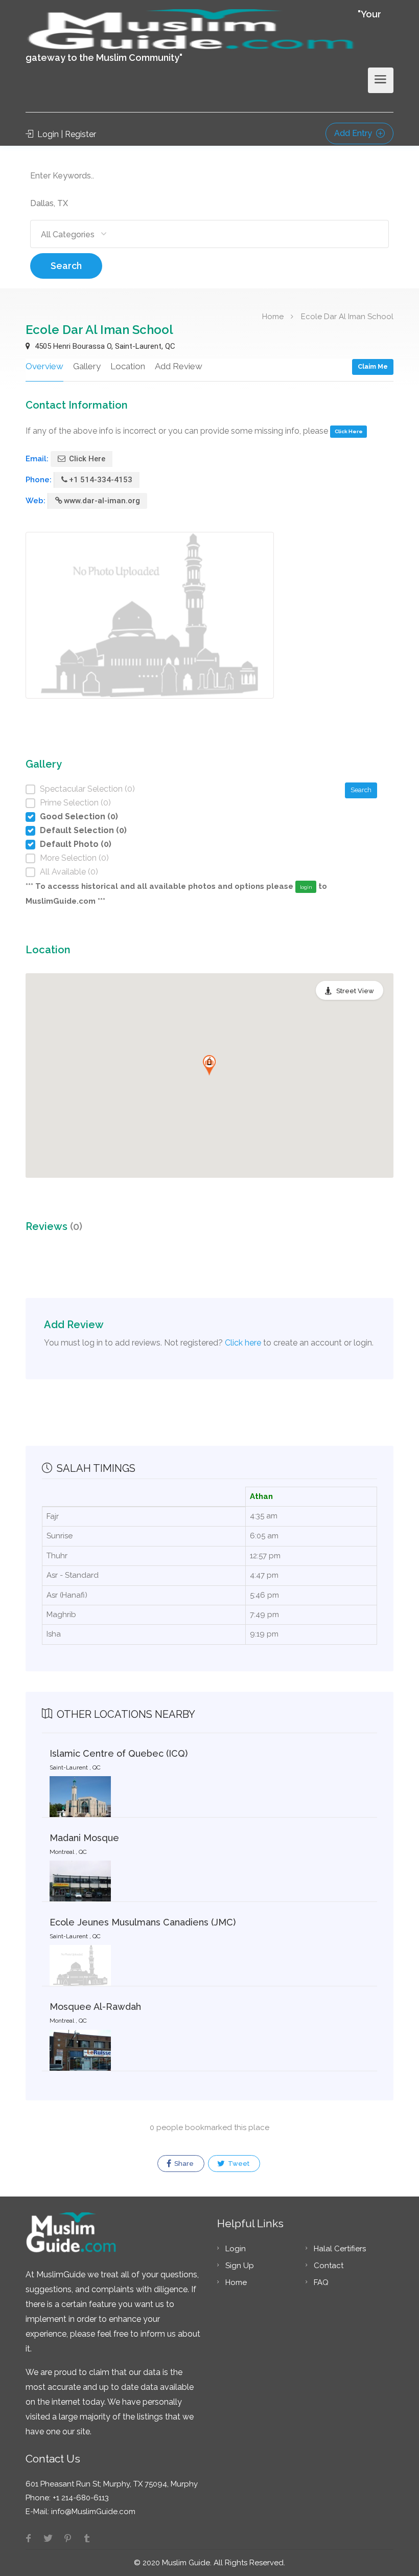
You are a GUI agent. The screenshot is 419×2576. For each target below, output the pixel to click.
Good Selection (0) (79, 816)
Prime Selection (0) (75, 803)
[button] (209, 1065)
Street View (355, 991)
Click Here (349, 431)
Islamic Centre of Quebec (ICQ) (119, 1753)
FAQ (321, 2282)
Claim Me (373, 366)
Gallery (87, 366)
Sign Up (240, 2266)
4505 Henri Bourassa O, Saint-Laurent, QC (104, 346)
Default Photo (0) (76, 844)
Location (128, 366)
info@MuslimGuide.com (92, 2512)
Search (66, 266)
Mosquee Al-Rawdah (95, 2007)
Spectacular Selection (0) (87, 789)
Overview (44, 366)
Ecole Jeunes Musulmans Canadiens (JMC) (143, 1922)
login (306, 887)
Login (236, 2249)
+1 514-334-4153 (101, 480)
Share (183, 2164)
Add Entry (354, 133)
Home (273, 316)
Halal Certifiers (340, 2249)
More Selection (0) (74, 858)
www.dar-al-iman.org (102, 501)
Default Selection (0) (83, 830)
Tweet (238, 2164)
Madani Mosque (84, 1838)
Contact (329, 2266)
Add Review (179, 366)
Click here (243, 1343)
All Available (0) (69, 872)
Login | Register (66, 134)
